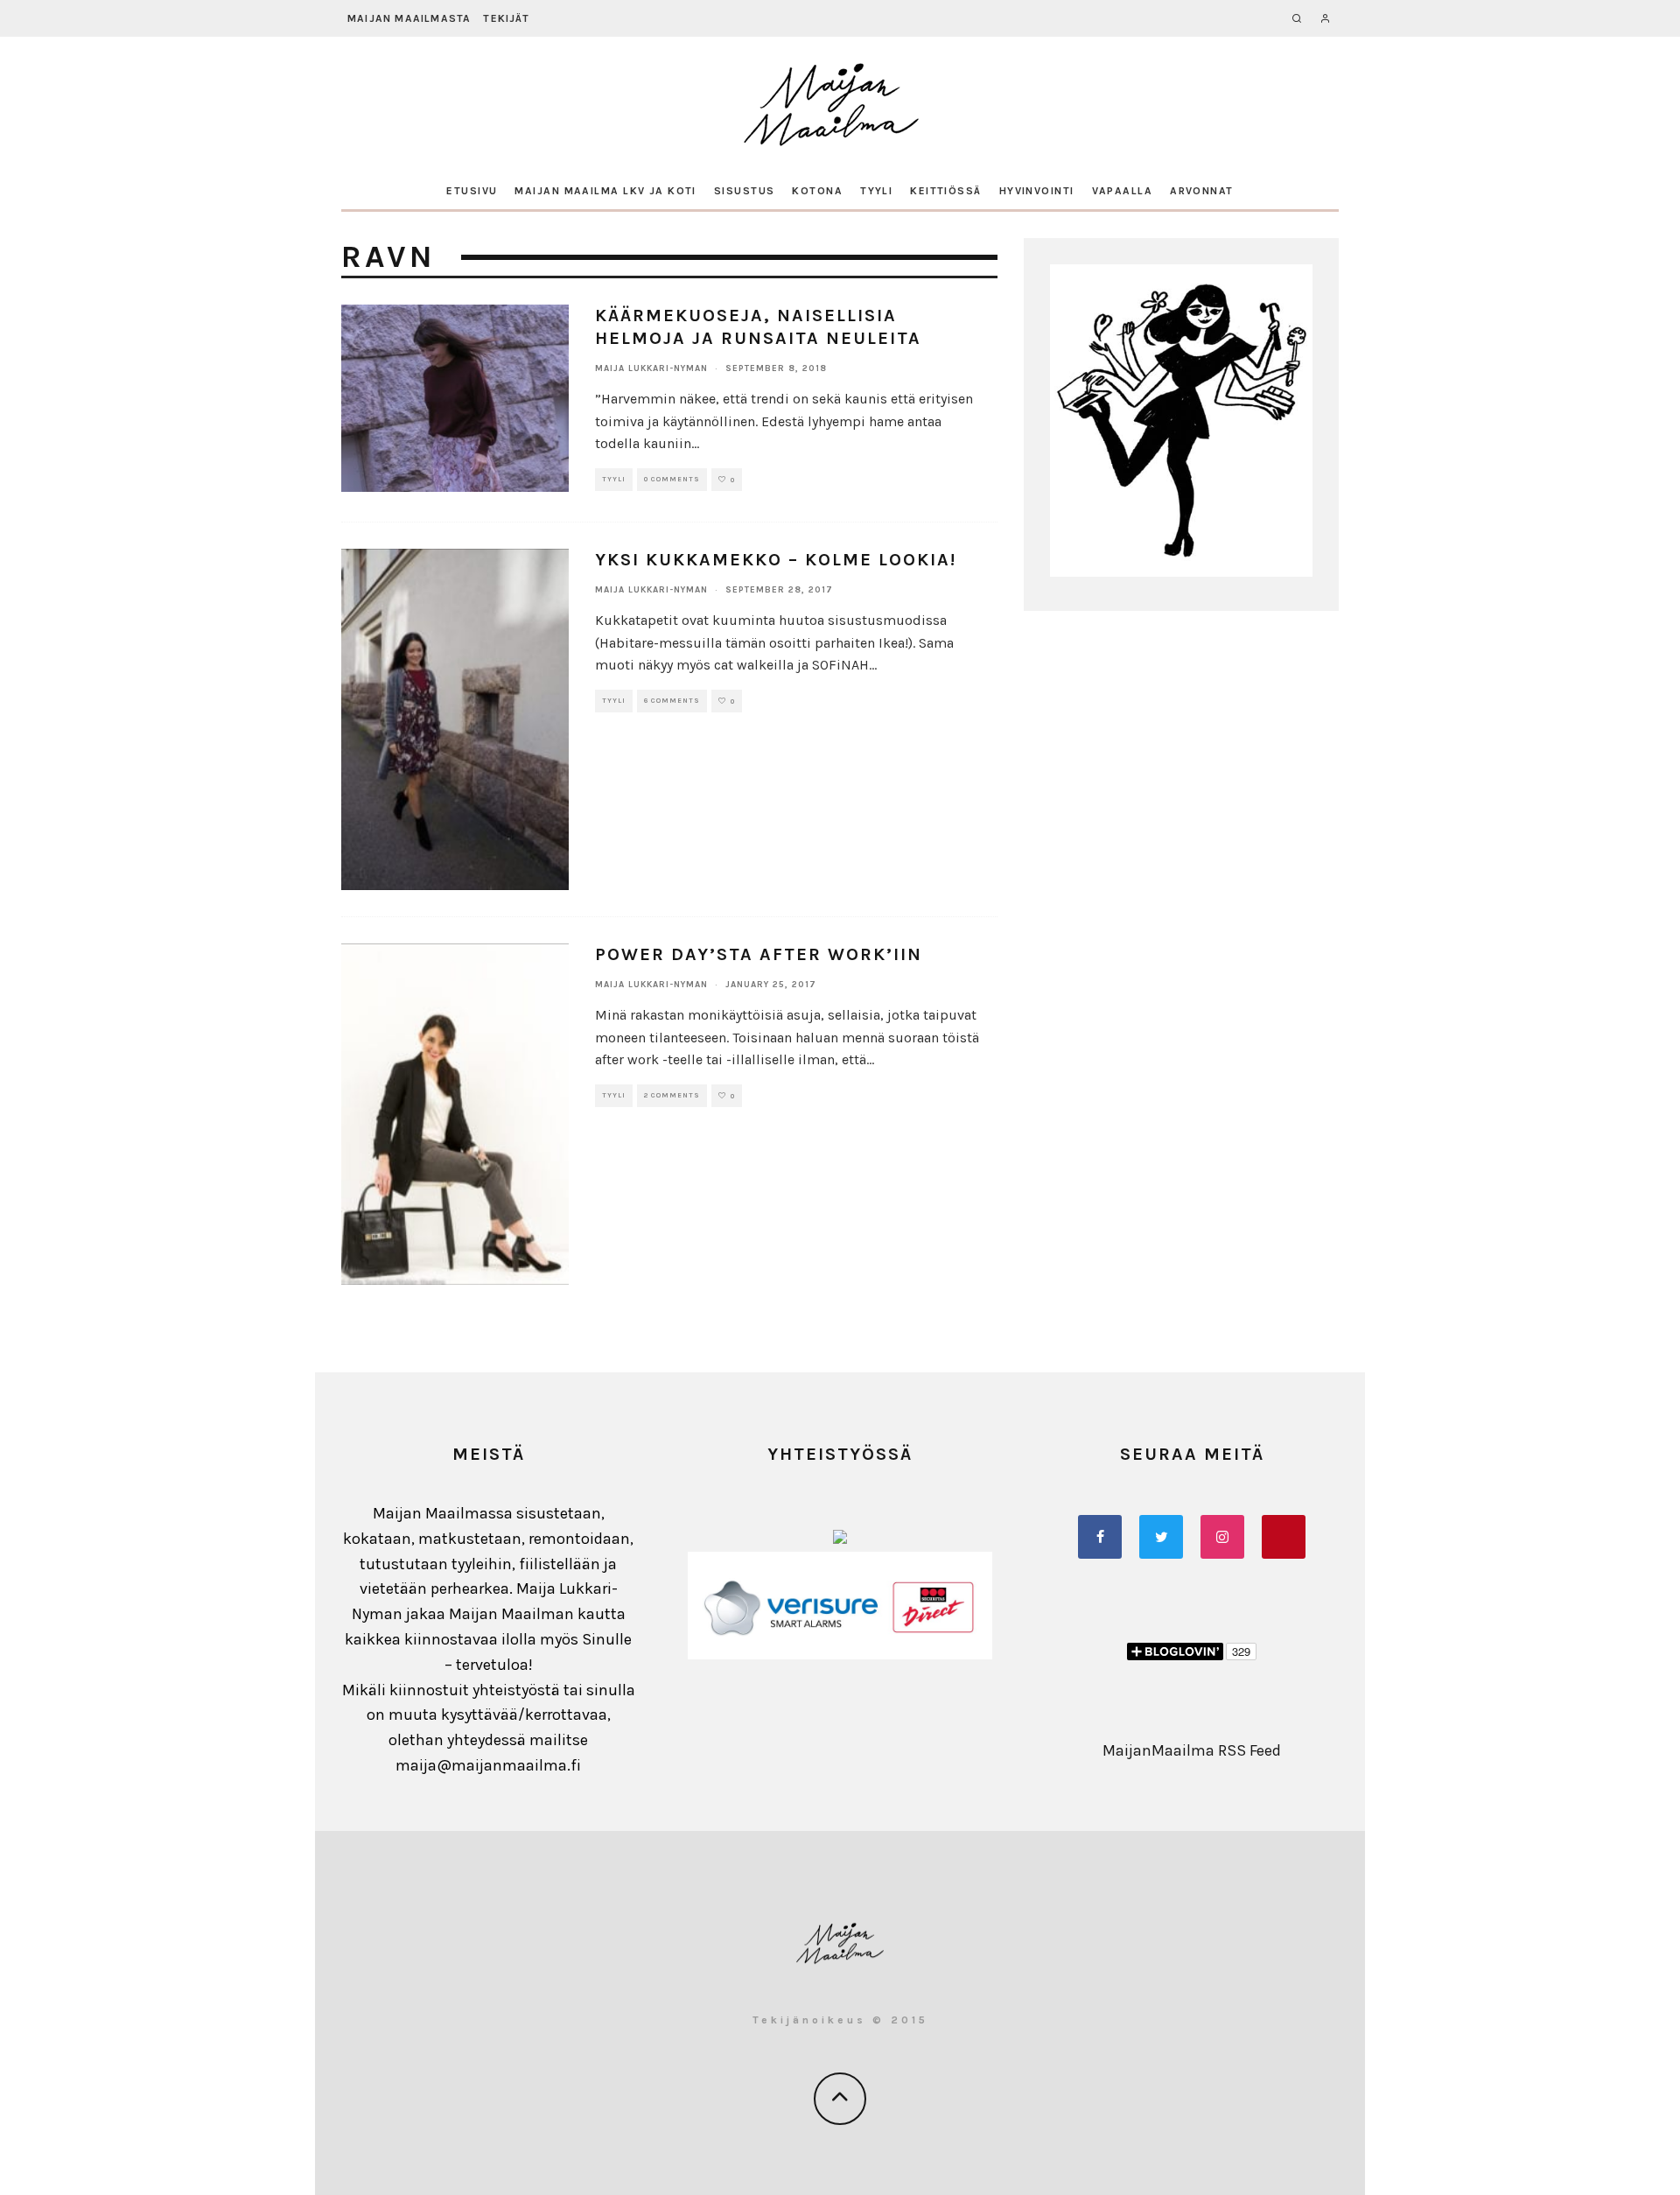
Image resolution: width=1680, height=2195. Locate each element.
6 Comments (672, 701)
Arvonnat (1202, 191)
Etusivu (472, 191)
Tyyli (876, 191)
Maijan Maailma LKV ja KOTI (605, 191)
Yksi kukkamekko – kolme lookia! (776, 560)
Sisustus (745, 191)
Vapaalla (1123, 191)
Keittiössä (945, 191)
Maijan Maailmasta (409, 18)
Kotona (817, 191)
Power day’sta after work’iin (759, 954)
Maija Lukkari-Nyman (651, 368)
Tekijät (506, 18)
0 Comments (672, 479)
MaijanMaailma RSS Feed (1192, 1750)
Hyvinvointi (1037, 191)
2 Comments (672, 1095)
